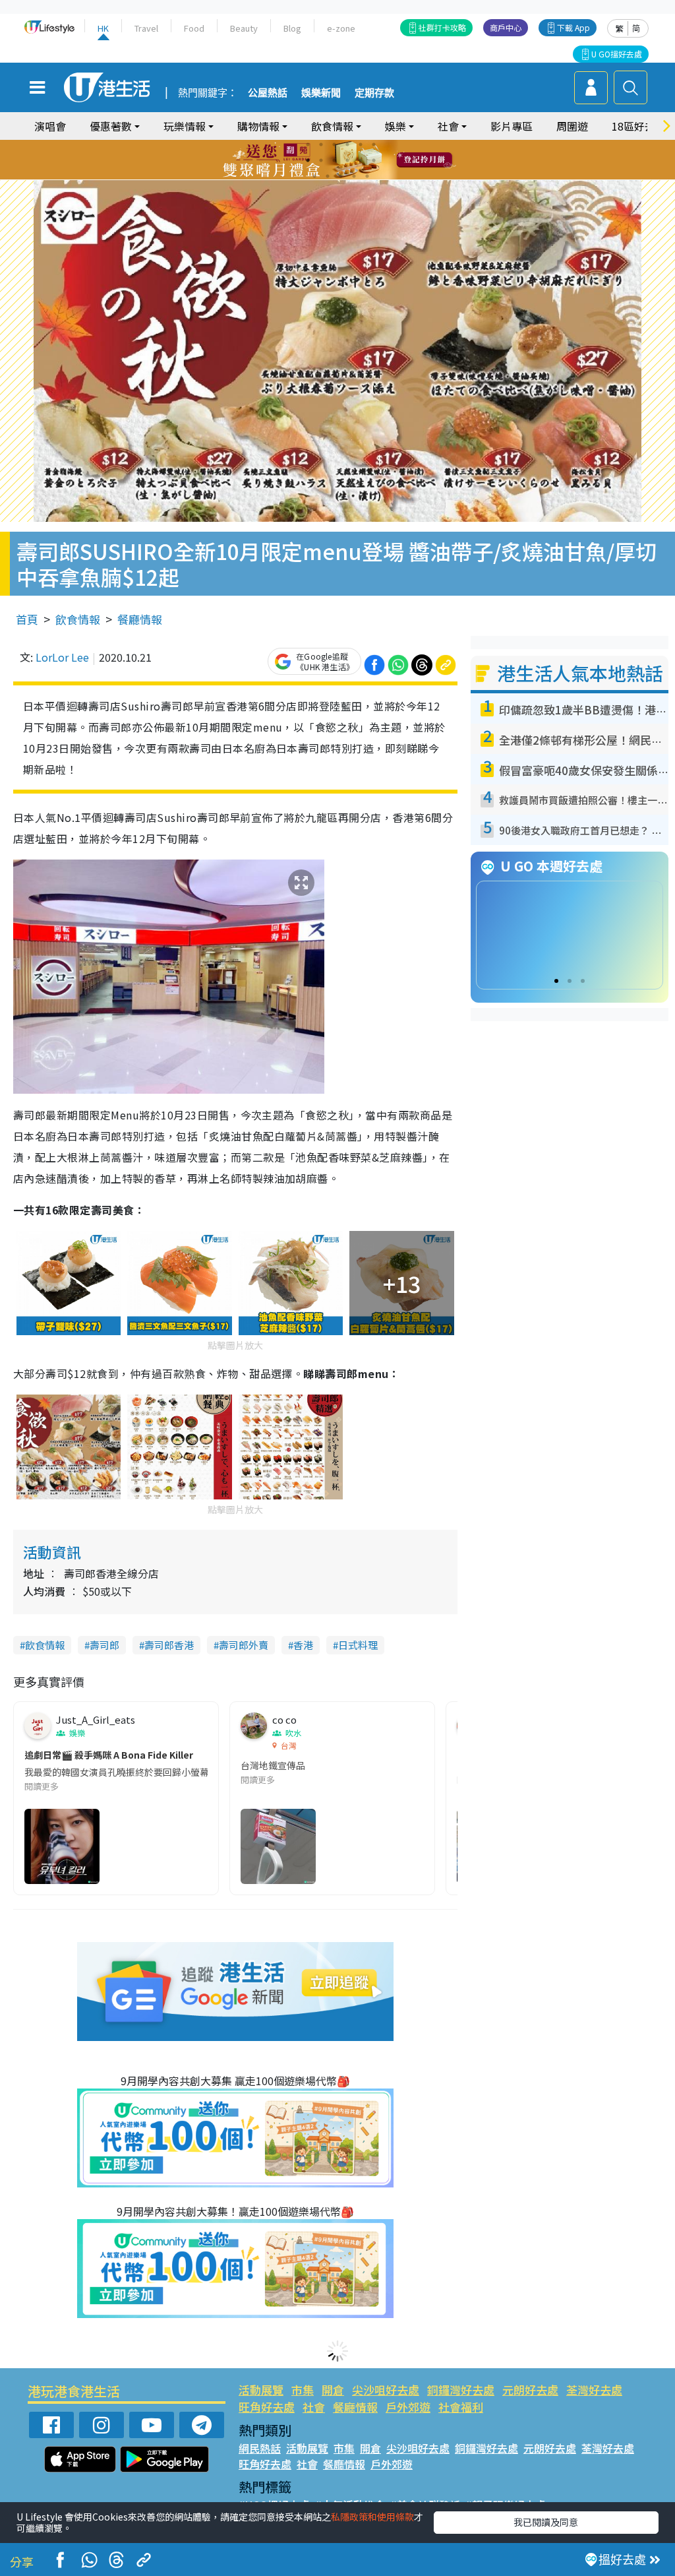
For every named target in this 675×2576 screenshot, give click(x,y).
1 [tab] (308, 144)
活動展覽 (261, 2390)
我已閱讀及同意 (546, 2522)
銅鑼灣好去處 (461, 2390)
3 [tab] (334, 144)
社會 (314, 2407)
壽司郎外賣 (244, 1645)
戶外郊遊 (408, 2407)
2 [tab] (321, 144)
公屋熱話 (268, 93)
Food (194, 28)
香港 (303, 1645)
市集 (303, 2390)
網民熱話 (260, 2448)
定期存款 (374, 93)
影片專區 (512, 126)
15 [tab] (341, 176)
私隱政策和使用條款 (372, 2517)
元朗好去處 (530, 2390)
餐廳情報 (140, 619)
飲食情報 (78, 619)
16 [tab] (354, 176)
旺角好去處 (267, 2407)
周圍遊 (572, 126)
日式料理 (358, 1645)
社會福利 (461, 2407)
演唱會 (50, 126)
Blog (292, 28)
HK (103, 28)
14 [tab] (328, 176)
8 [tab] (321, 160)
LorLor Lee (62, 657)
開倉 (333, 2390)
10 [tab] (347, 160)
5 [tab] (361, 144)
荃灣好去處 (594, 2390)
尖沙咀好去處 (386, 2390)
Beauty (244, 28)
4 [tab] (347, 144)
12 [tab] (374, 160)
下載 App (573, 27)
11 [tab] (361, 160)
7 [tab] (308, 160)
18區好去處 (639, 126)
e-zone (341, 28)
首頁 (27, 619)
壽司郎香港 (169, 1645)
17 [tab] (367, 176)
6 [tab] (374, 144)
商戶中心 (506, 27)
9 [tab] (334, 160)
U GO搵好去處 (617, 54)
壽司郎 (104, 1645)
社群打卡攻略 (442, 27)
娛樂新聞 (321, 93)
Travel (146, 28)
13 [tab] (314, 176)
